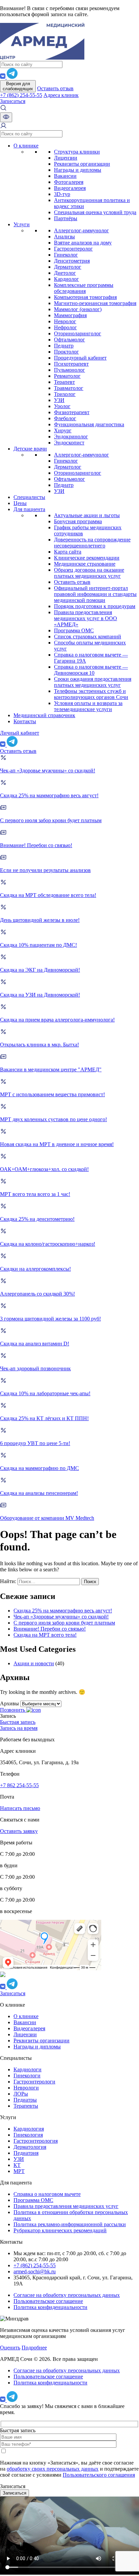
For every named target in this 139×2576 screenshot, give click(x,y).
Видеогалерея (70, 188)
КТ (17, 2165)
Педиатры (25, 2100)
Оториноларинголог (78, 333)
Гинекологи (27, 2076)
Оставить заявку (19, 1831)
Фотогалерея (69, 182)
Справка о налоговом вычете (47, 2194)
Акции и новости (34, 1663)
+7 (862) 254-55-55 (21, 95)
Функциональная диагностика (89, 424)
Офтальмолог (69, 340)
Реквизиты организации (82, 164)
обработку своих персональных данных (53, 2469)
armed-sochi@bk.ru (35, 2271)
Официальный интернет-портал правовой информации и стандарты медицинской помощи (95, 594)
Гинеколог (66, 255)
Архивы (9, 1703)
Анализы (64, 237)
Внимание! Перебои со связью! (50, 1629)
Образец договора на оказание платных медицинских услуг (89, 573)
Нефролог (65, 327)
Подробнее (34, 2348)
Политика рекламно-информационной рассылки (70, 2224)
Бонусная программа (78, 521)
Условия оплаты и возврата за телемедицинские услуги (88, 706)
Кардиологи (27, 2069)
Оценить (10, 2348)
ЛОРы (21, 2094)
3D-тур (62, 194)
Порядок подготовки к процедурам (95, 606)
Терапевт (64, 382)
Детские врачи (30, 449)
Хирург (63, 430)
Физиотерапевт (72, 412)
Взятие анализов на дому (83, 243)
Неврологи (26, 2088)
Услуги (22, 224)
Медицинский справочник (44, 715)
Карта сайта (68, 552)
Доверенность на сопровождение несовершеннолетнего (92, 543)
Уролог (62, 406)
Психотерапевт (71, 364)
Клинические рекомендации (87, 558)
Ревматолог (67, 376)
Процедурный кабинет (80, 358)
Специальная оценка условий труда (95, 212)
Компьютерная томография (85, 297)
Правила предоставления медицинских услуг (66, 2206)
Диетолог (65, 273)
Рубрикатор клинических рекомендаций (60, 2230)
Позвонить (13, 1710)
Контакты (25, 721)
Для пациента (29, 509)
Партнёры (66, 218)
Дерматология (30, 2147)
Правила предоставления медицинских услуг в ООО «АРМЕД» (86, 618)
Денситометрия (72, 261)
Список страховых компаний (88, 637)
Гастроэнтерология (36, 2141)
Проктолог (66, 352)
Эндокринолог (71, 437)
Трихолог (65, 394)
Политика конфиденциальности (50, 2307)
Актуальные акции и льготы (87, 515)
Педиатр (64, 346)
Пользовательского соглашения (99, 2475)
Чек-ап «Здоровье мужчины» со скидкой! (61, 1617)
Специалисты (29, 497)
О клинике (26, 146)
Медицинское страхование (85, 564)
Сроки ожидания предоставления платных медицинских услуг (93, 682)
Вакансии (65, 176)
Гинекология (28, 2135)
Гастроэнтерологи (34, 2082)
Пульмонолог (69, 370)
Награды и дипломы (78, 170)
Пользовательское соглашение (48, 2301)
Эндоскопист (69, 443)
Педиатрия (26, 2153)
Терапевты (26, 2106)
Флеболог (65, 418)
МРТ (19, 2171)
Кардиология (29, 2129)
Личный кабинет (20, 733)
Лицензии (66, 158)
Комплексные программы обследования (84, 288)
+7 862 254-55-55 (19, 1785)
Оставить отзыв (55, 88)
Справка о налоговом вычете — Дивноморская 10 (91, 670)
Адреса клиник (61, 95)
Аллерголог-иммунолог (81, 230)
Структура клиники (77, 152)
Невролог (65, 321)
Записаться (13, 101)
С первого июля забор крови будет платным (64, 1623)
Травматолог (69, 388)
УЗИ (59, 400)
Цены (20, 503)
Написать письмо (20, 1808)
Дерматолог (68, 267)
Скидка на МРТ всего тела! (45, 1635)
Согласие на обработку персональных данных (67, 2295)
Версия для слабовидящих (18, 86)
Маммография (70, 315)
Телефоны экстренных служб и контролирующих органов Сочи (91, 694)
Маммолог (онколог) (78, 309)
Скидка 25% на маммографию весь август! (63, 1611)
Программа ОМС (74, 630)
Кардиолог (66, 279)
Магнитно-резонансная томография (95, 303)
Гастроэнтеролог (73, 249)
